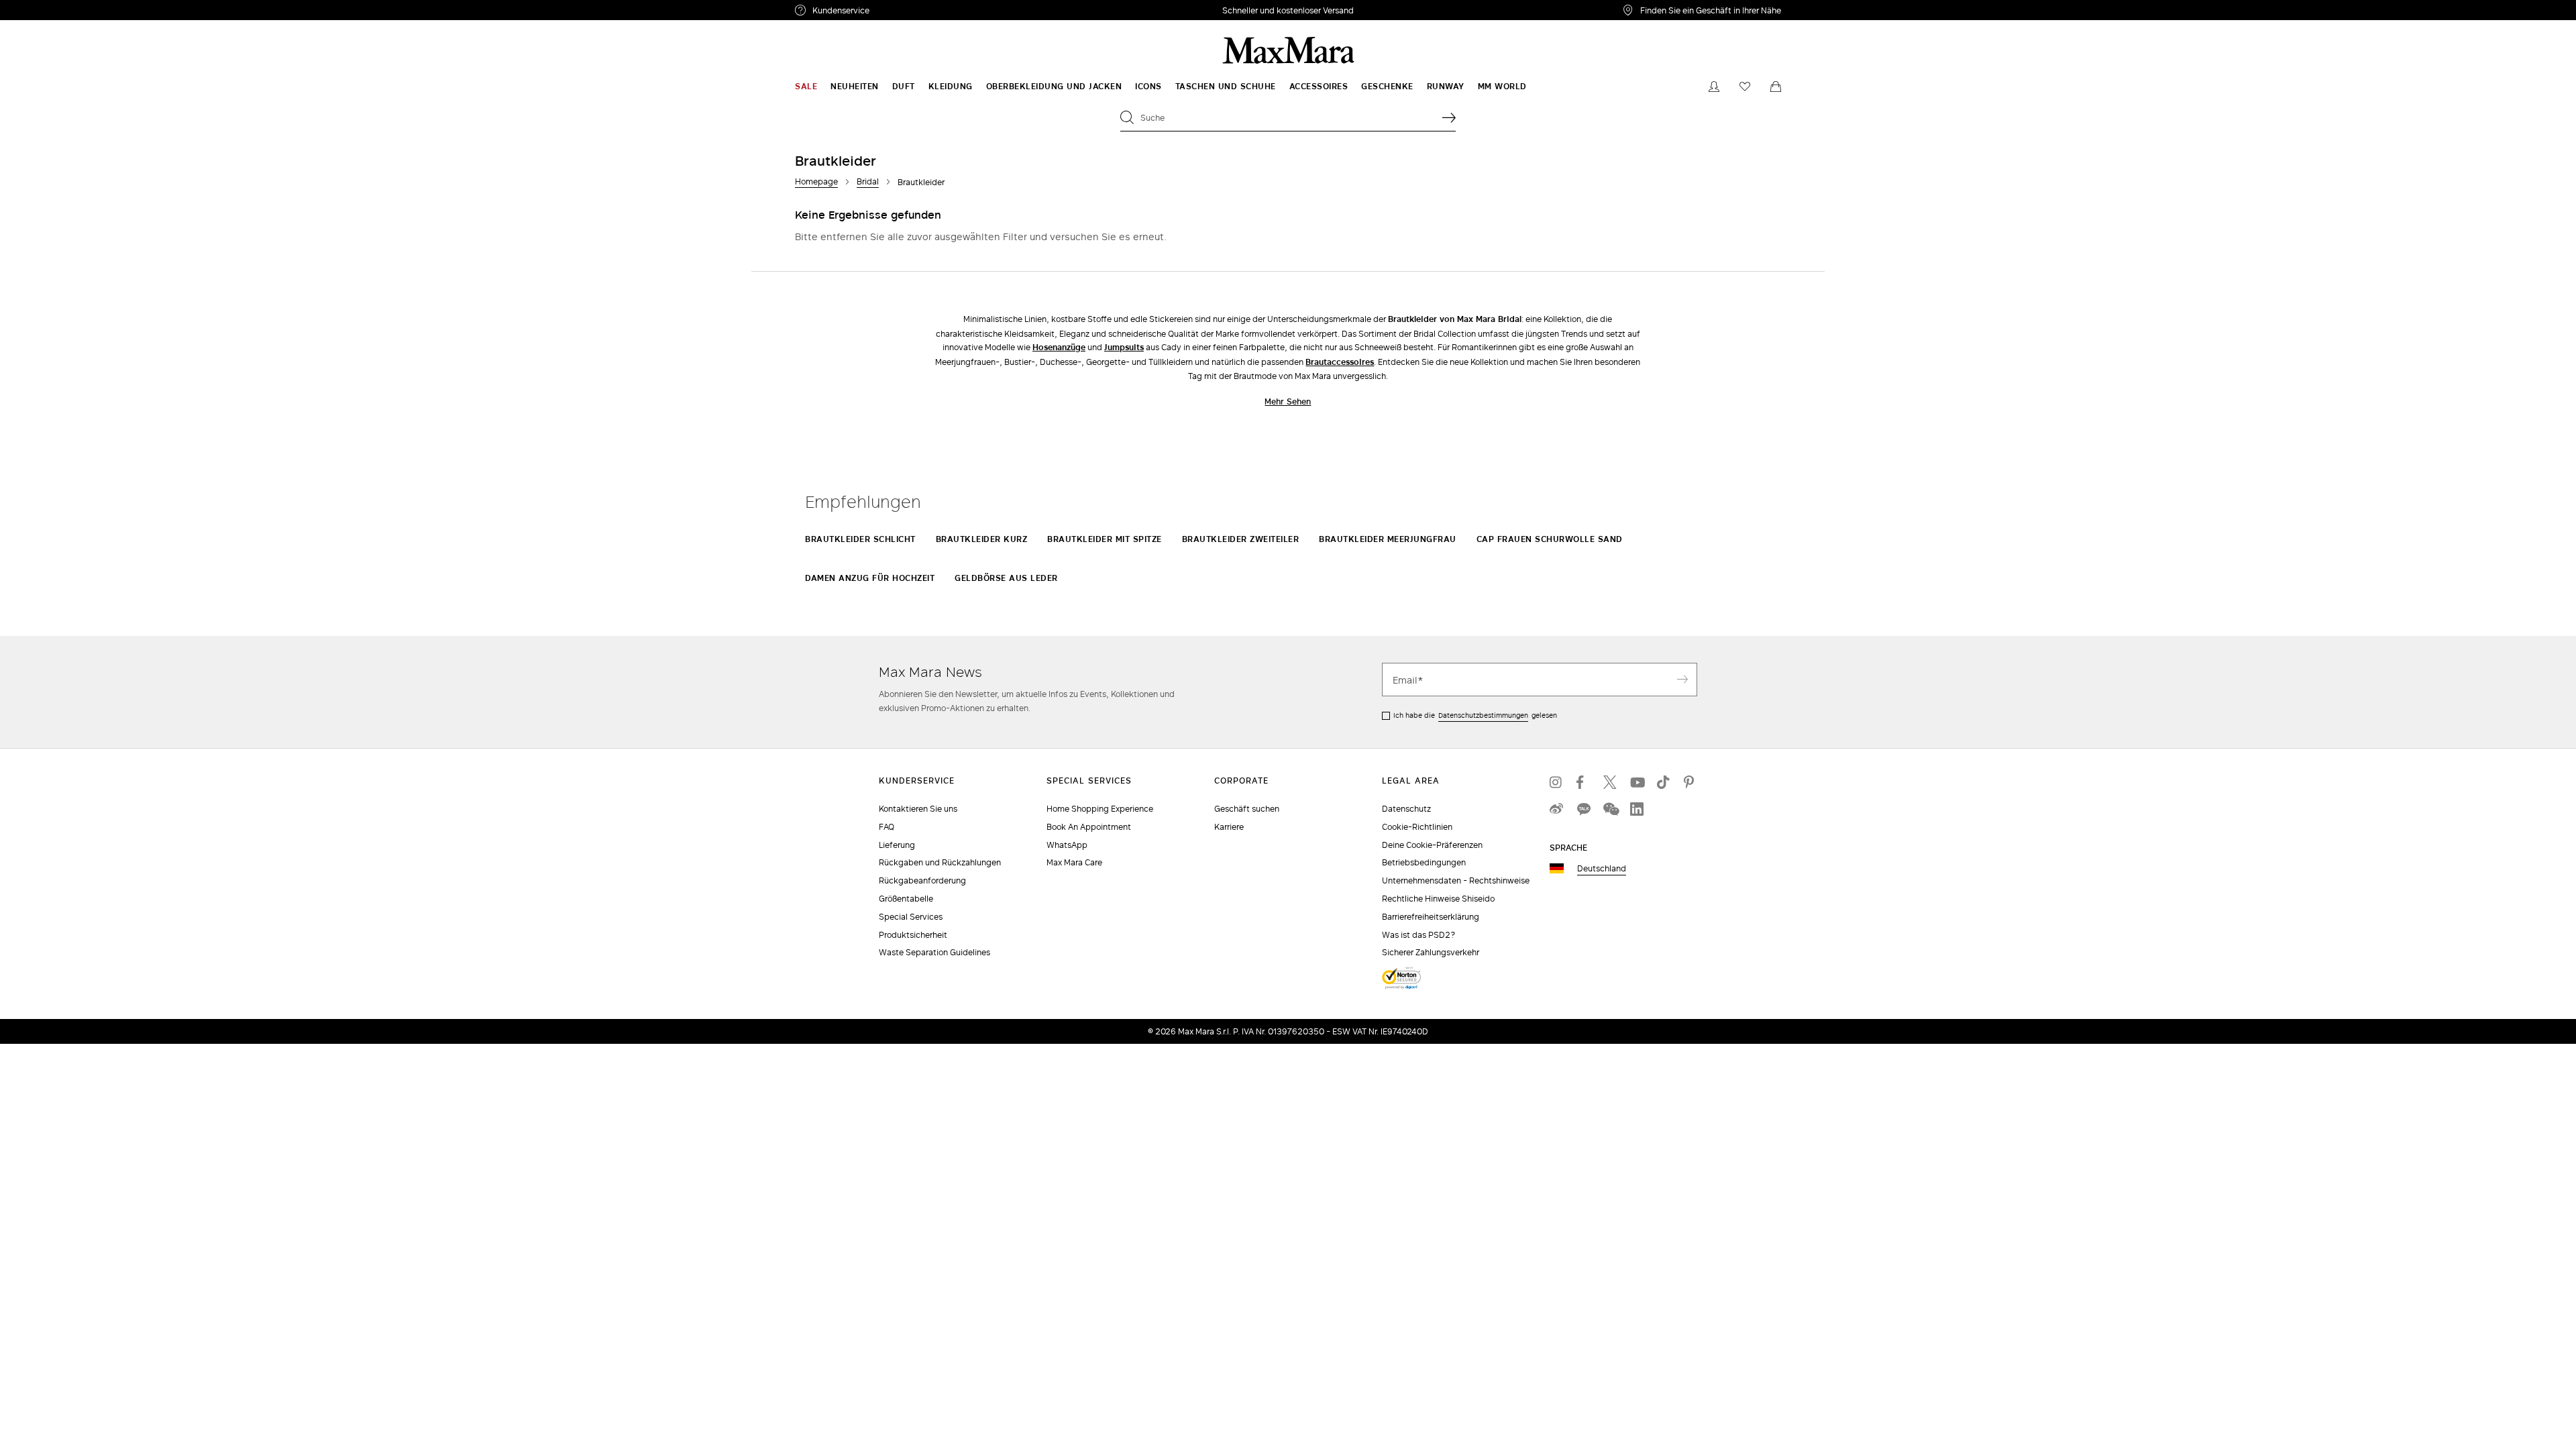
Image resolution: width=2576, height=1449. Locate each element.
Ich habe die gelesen (1475, 715)
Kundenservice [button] (904, 12)
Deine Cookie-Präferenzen (1432, 845)
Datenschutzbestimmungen (1483, 715)
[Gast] (1714, 87)
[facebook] (1583, 782)
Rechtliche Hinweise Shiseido (1438, 899)
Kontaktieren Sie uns (918, 809)
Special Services (911, 917)
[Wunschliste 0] (1745, 87)
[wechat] (1610, 809)
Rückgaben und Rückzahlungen (940, 862)
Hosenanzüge (1059, 347)
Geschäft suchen (1247, 809)
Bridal (868, 181)
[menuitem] (806, 87)
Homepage (816, 181)
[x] (1610, 782)
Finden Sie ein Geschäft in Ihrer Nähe (1711, 10)
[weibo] (1556, 809)
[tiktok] (1664, 782)
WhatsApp (1067, 845)
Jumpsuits (1124, 347)
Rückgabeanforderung (922, 880)
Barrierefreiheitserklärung (1431, 917)
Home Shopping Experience (1100, 809)
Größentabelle (906, 899)
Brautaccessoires (1340, 362)
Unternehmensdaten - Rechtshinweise (1456, 880)
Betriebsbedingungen (1424, 862)
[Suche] (1449, 117)
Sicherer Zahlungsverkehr (1431, 952)
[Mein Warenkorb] (1776, 87)
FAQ (887, 827)
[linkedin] (1637, 809)
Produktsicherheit (913, 935)
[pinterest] (1690, 782)
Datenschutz (1406, 809)
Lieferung (897, 845)
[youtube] (1637, 782)
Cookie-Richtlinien (1417, 827)
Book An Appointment (1089, 827)
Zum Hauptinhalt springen (60, 7)
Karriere (1229, 827)
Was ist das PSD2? (1419, 935)
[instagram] (1556, 782)
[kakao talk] (1583, 809)
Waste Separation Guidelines (934, 952)
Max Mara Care (1074, 862)
